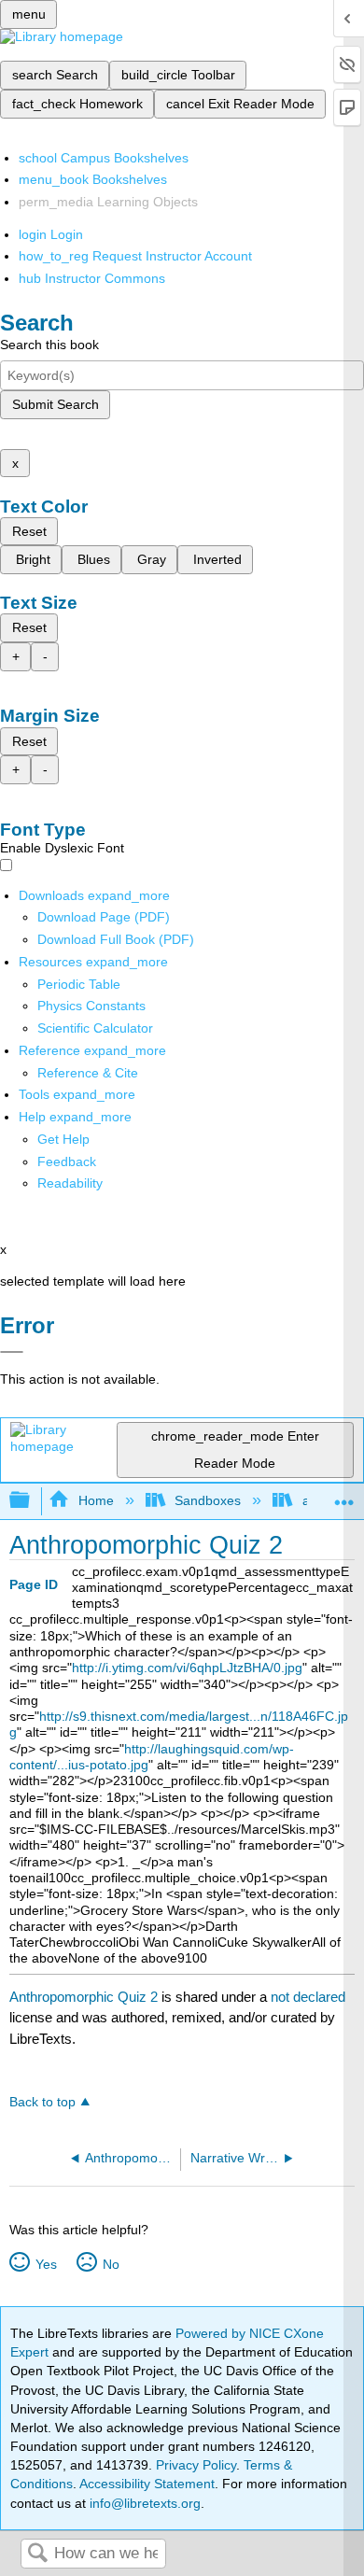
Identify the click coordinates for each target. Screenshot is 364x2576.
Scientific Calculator (95, 1028)
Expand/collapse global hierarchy (32, 1501)
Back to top (42, 2102)
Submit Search (56, 404)
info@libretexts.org (143, 2503)
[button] (67, 1161)
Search (37, 2554)
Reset (29, 531)
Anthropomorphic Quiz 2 (84, 1997)
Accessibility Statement (147, 2484)
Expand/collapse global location (344, 1495)
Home (96, 1500)
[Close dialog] (12, 1352)
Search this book (49, 345)
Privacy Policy (196, 2465)
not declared (308, 1997)
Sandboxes (208, 1500)
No (111, 2264)
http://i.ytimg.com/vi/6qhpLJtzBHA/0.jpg (187, 1668)
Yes (46, 2264)
